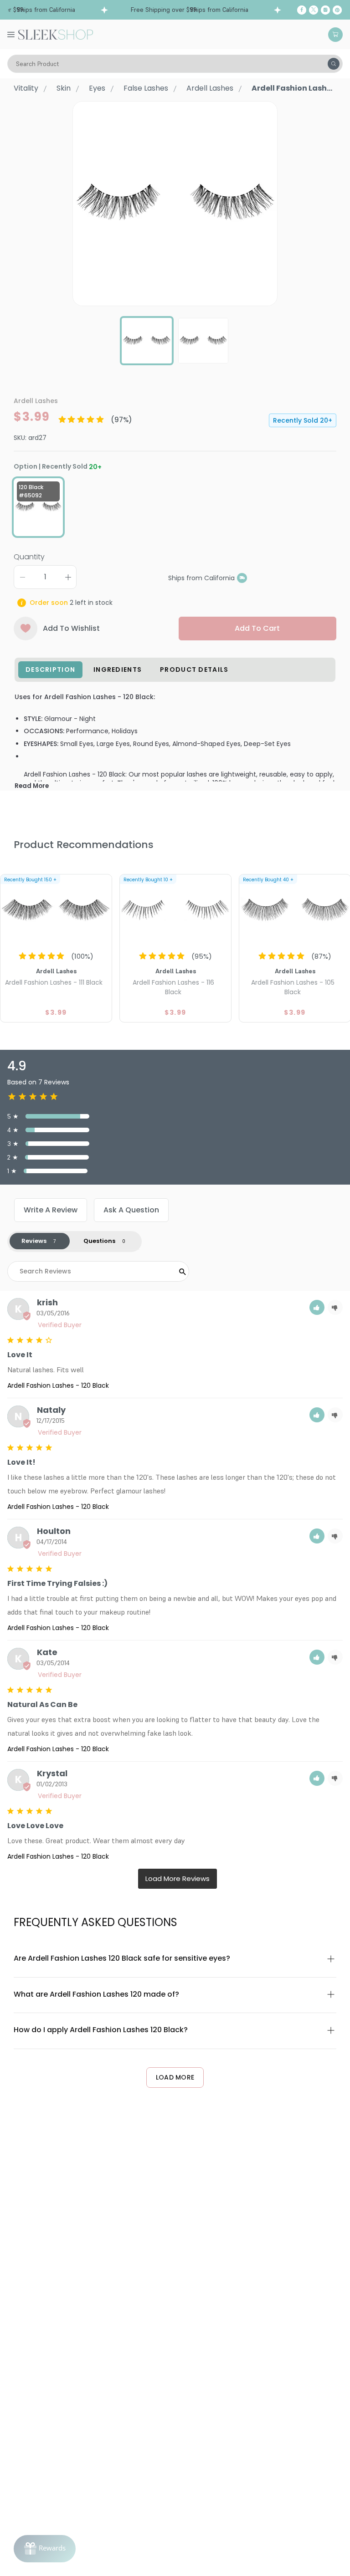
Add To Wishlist (71, 628)
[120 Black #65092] (38, 507)
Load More (175, 2077)
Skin (64, 88)
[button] (317, 1307)
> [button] (178, 1879)
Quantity (29, 557)
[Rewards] (45, 2549)
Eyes (97, 88)
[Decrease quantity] (22, 577)
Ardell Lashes (210, 88)
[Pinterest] (337, 10)
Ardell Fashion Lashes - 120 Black (58, 1385)
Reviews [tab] (34, 1241)
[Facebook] (302, 10)
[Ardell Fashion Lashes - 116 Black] (175, 910)
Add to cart (257, 628)
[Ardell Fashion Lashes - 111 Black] (56, 910)
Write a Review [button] (51, 1210)
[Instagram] (325, 10)
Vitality (26, 88)
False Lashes (146, 88)
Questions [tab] (99, 1241)
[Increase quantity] (68, 577)
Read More (32, 786)
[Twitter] (314, 10)
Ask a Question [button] (131, 1210)
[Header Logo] (56, 34)
